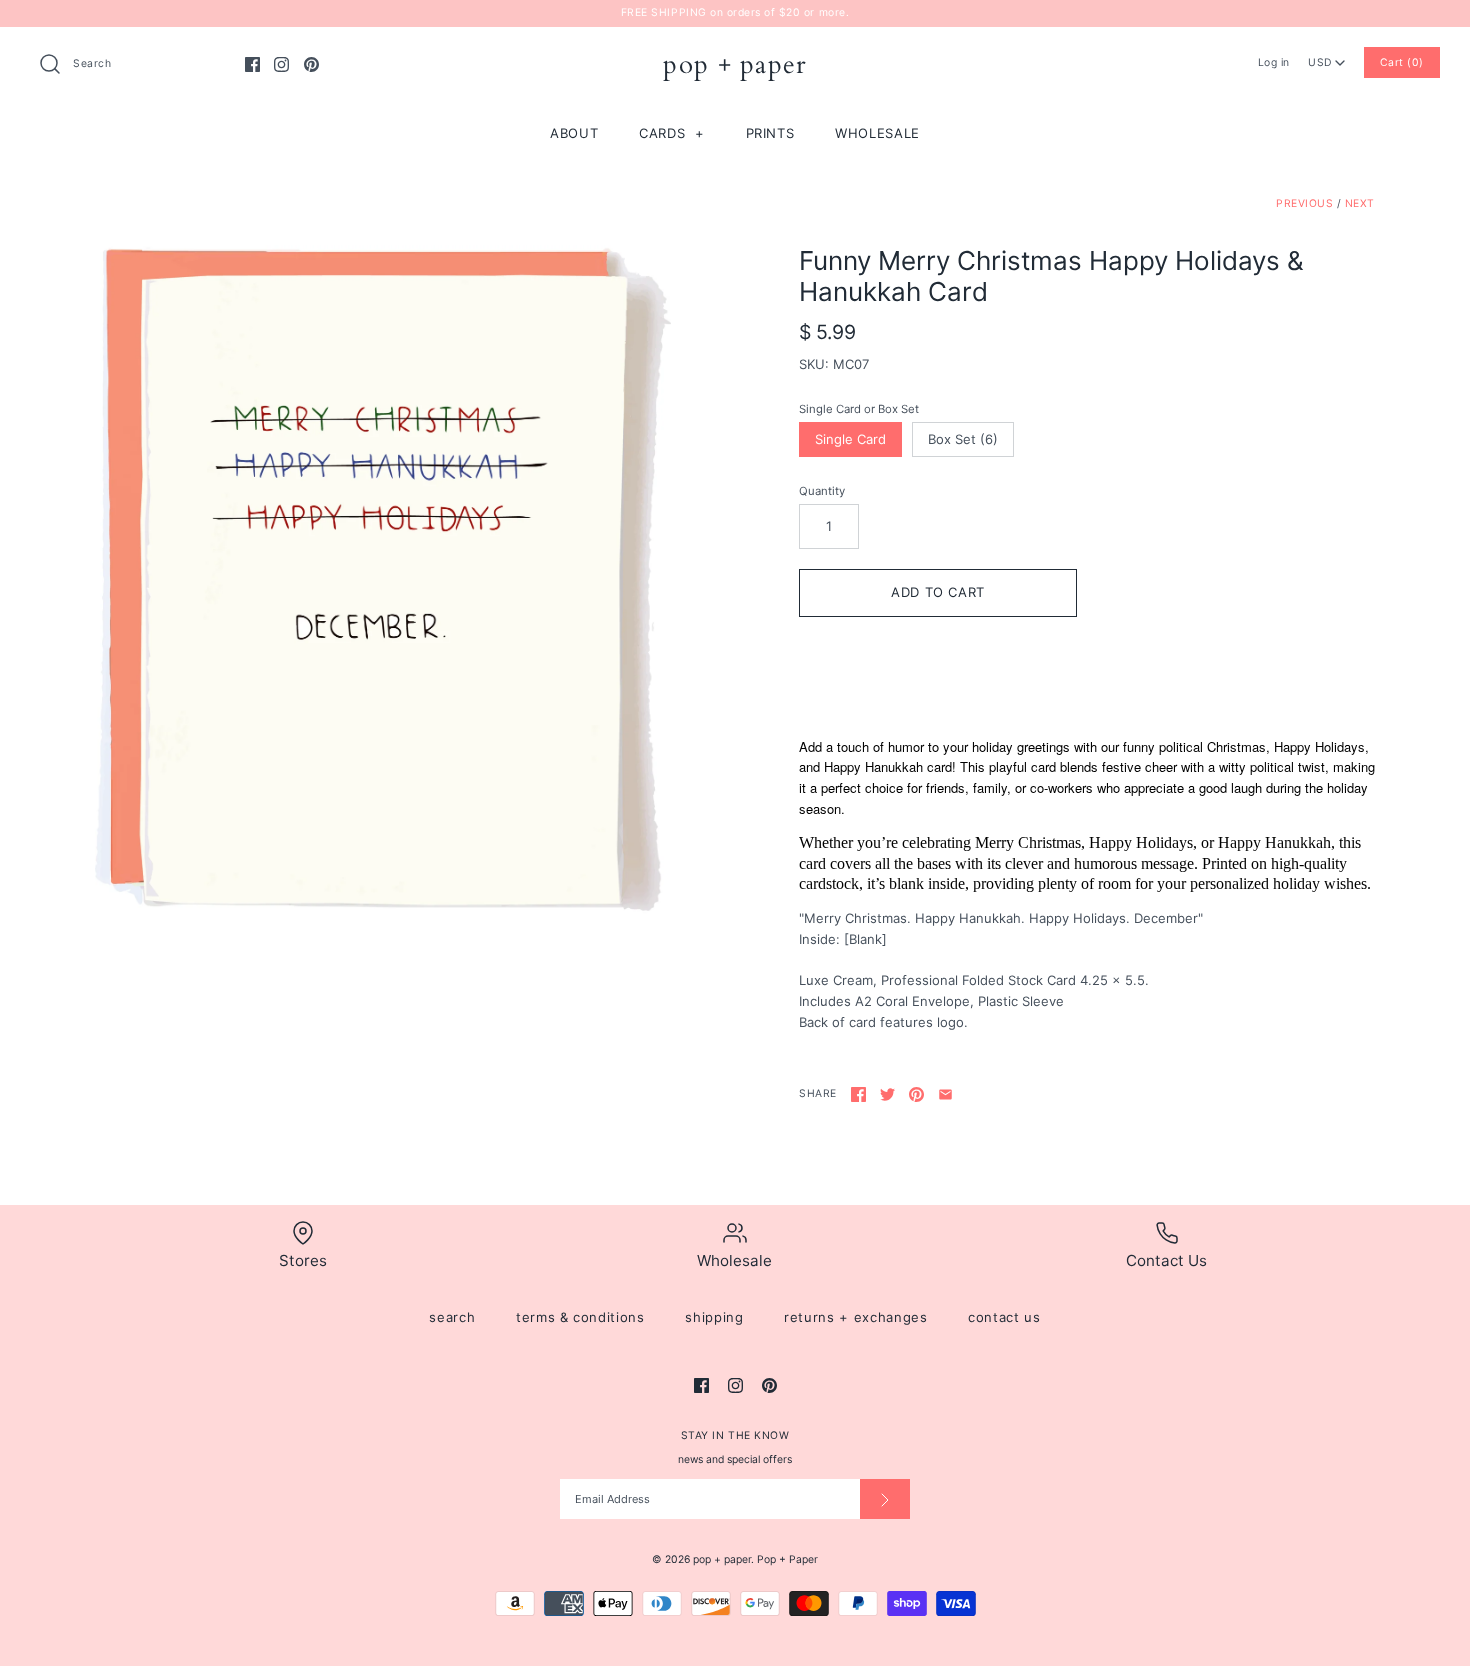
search (452, 1317)
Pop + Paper (787, 1559)
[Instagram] (281, 64)
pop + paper (722, 1559)
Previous (1304, 203)
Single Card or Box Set (859, 409)
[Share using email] (945, 1094)
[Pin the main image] (916, 1094)
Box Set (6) (963, 439)
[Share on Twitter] (887, 1094)
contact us (1004, 1317)
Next (1360, 203)
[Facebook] (252, 64)
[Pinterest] (311, 64)
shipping (714, 1317)
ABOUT (574, 133)
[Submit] (885, 1499)
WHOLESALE (877, 133)
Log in (1274, 62)
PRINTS (770, 133)
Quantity (822, 491)
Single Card (850, 439)
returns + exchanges (855, 1317)
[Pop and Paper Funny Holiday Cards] (383, 580)
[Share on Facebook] (858, 1094)
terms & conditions (580, 1317)
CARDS (672, 133)
